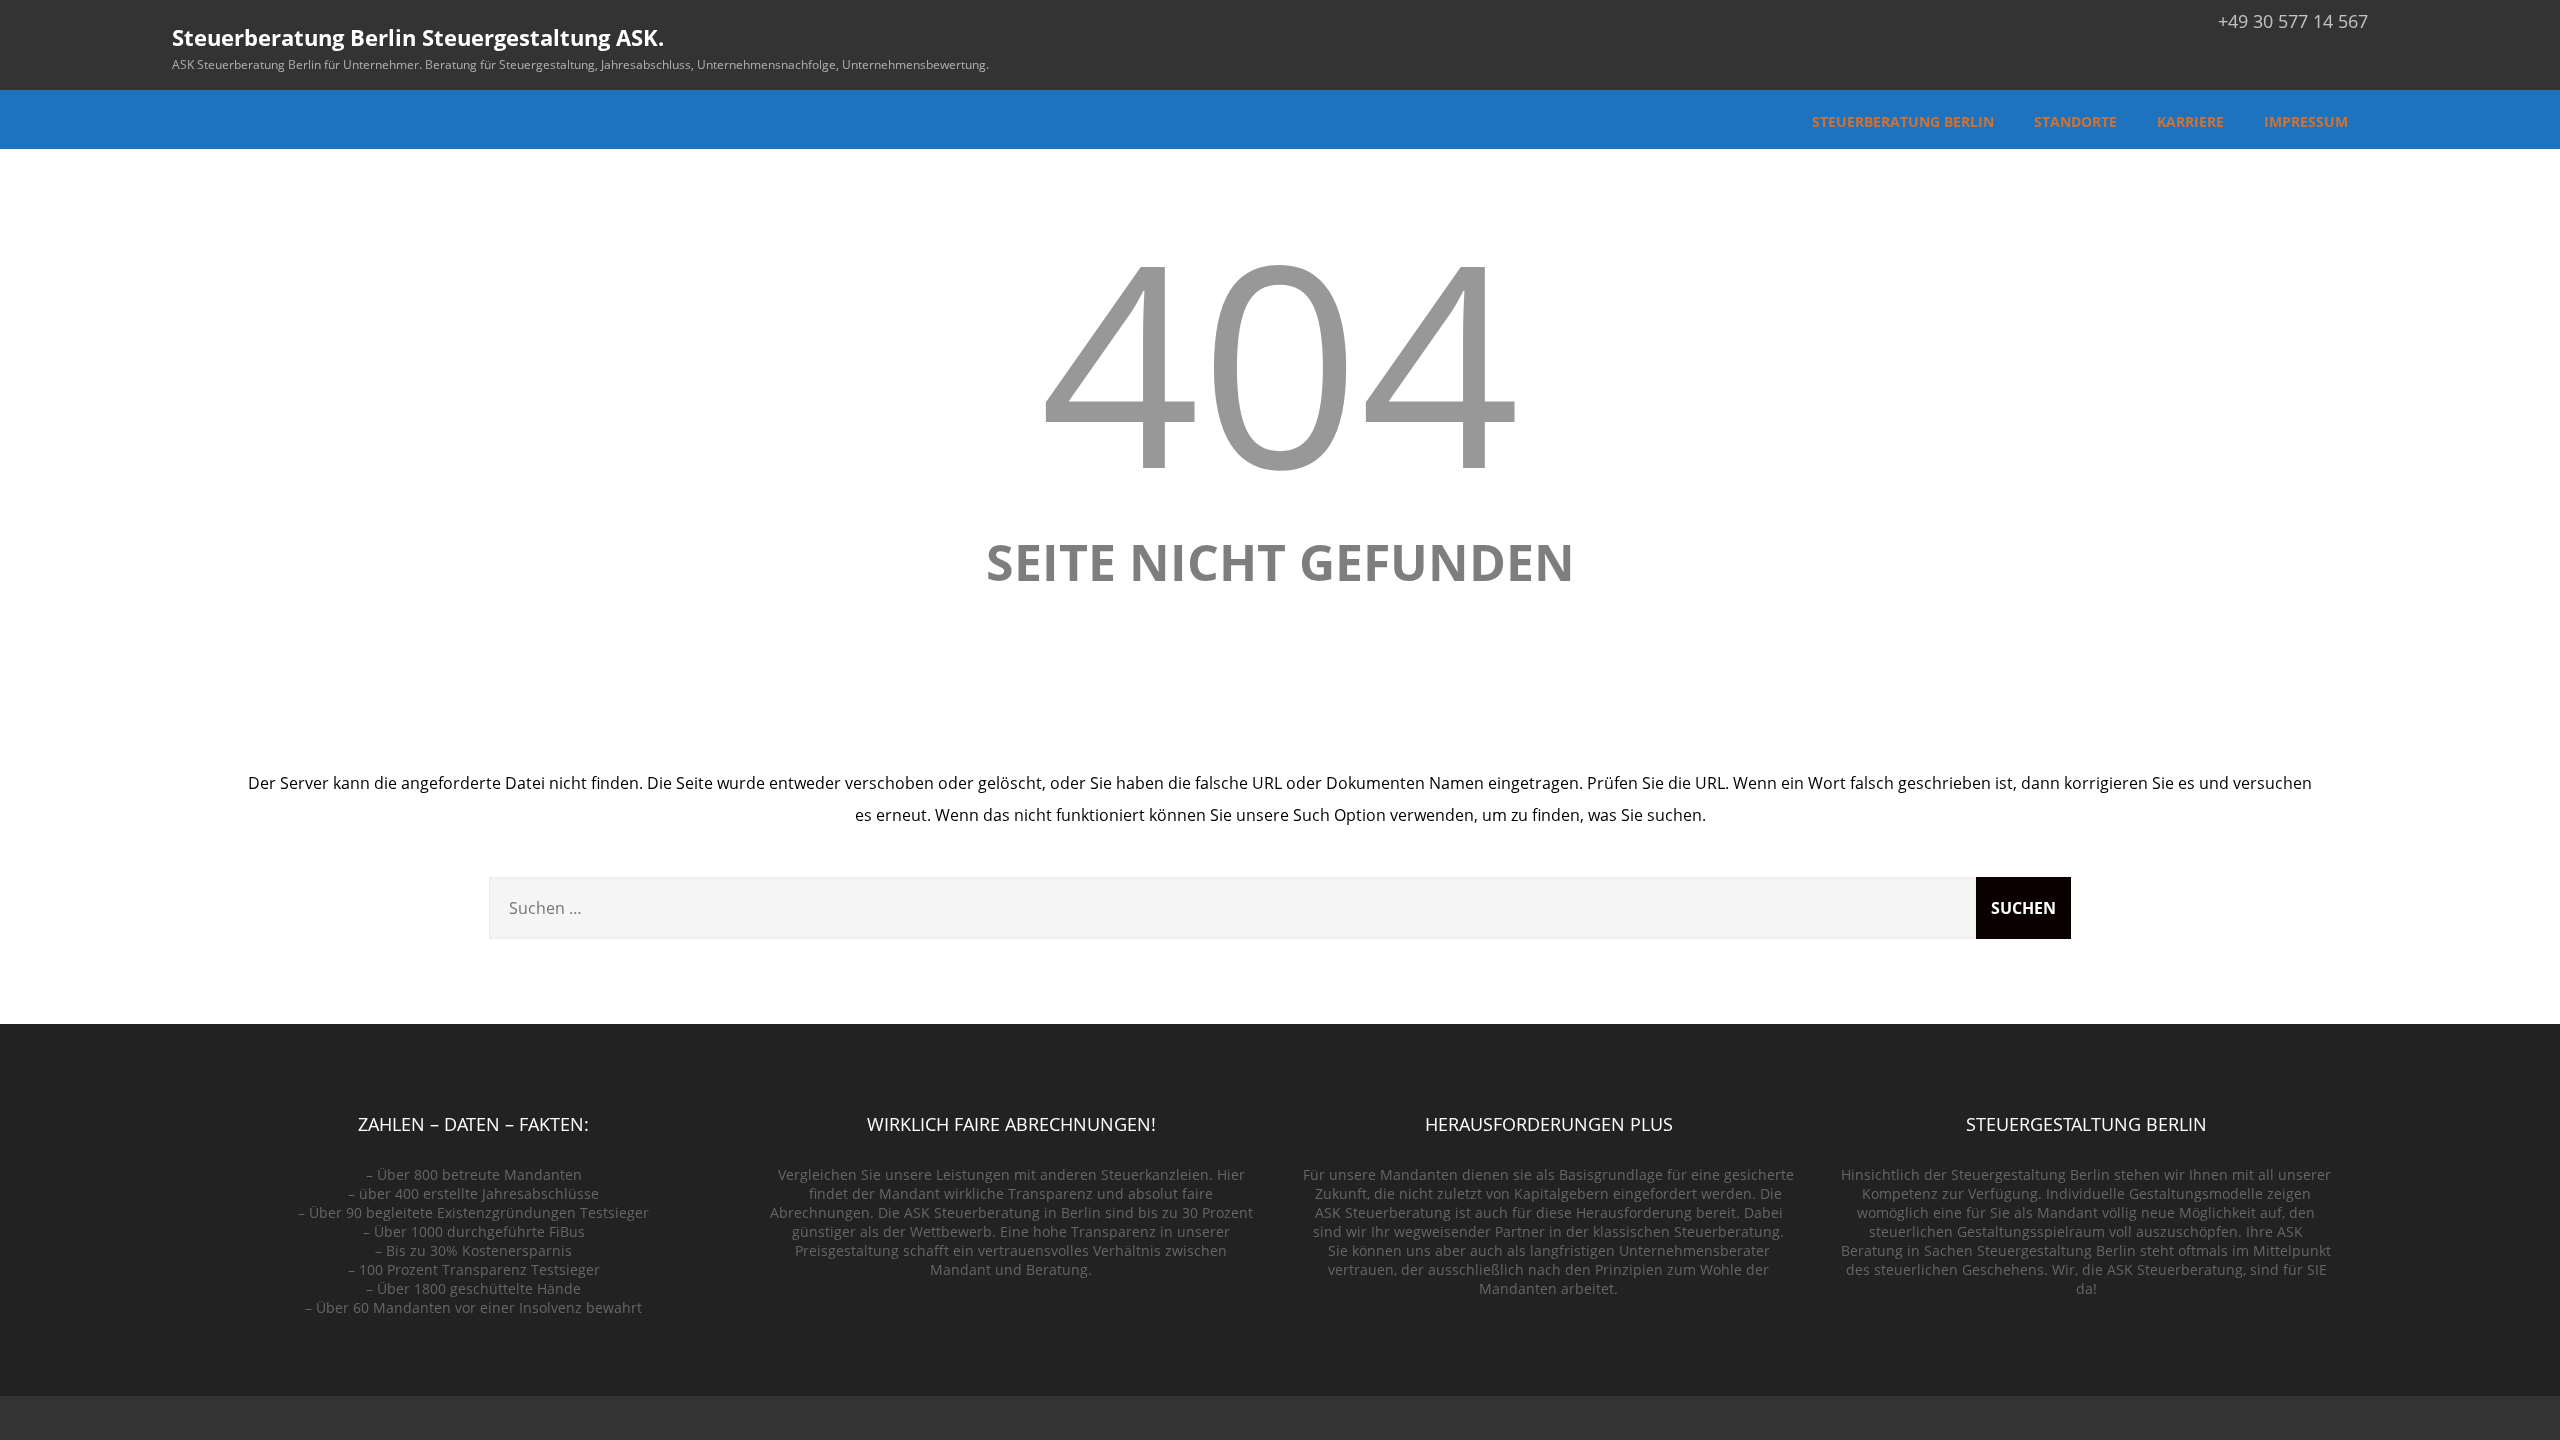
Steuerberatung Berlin (1903, 121)
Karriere (2190, 121)
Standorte (2075, 121)
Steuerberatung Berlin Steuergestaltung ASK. (418, 37)
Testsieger (614, 1212)
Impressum (2306, 121)
